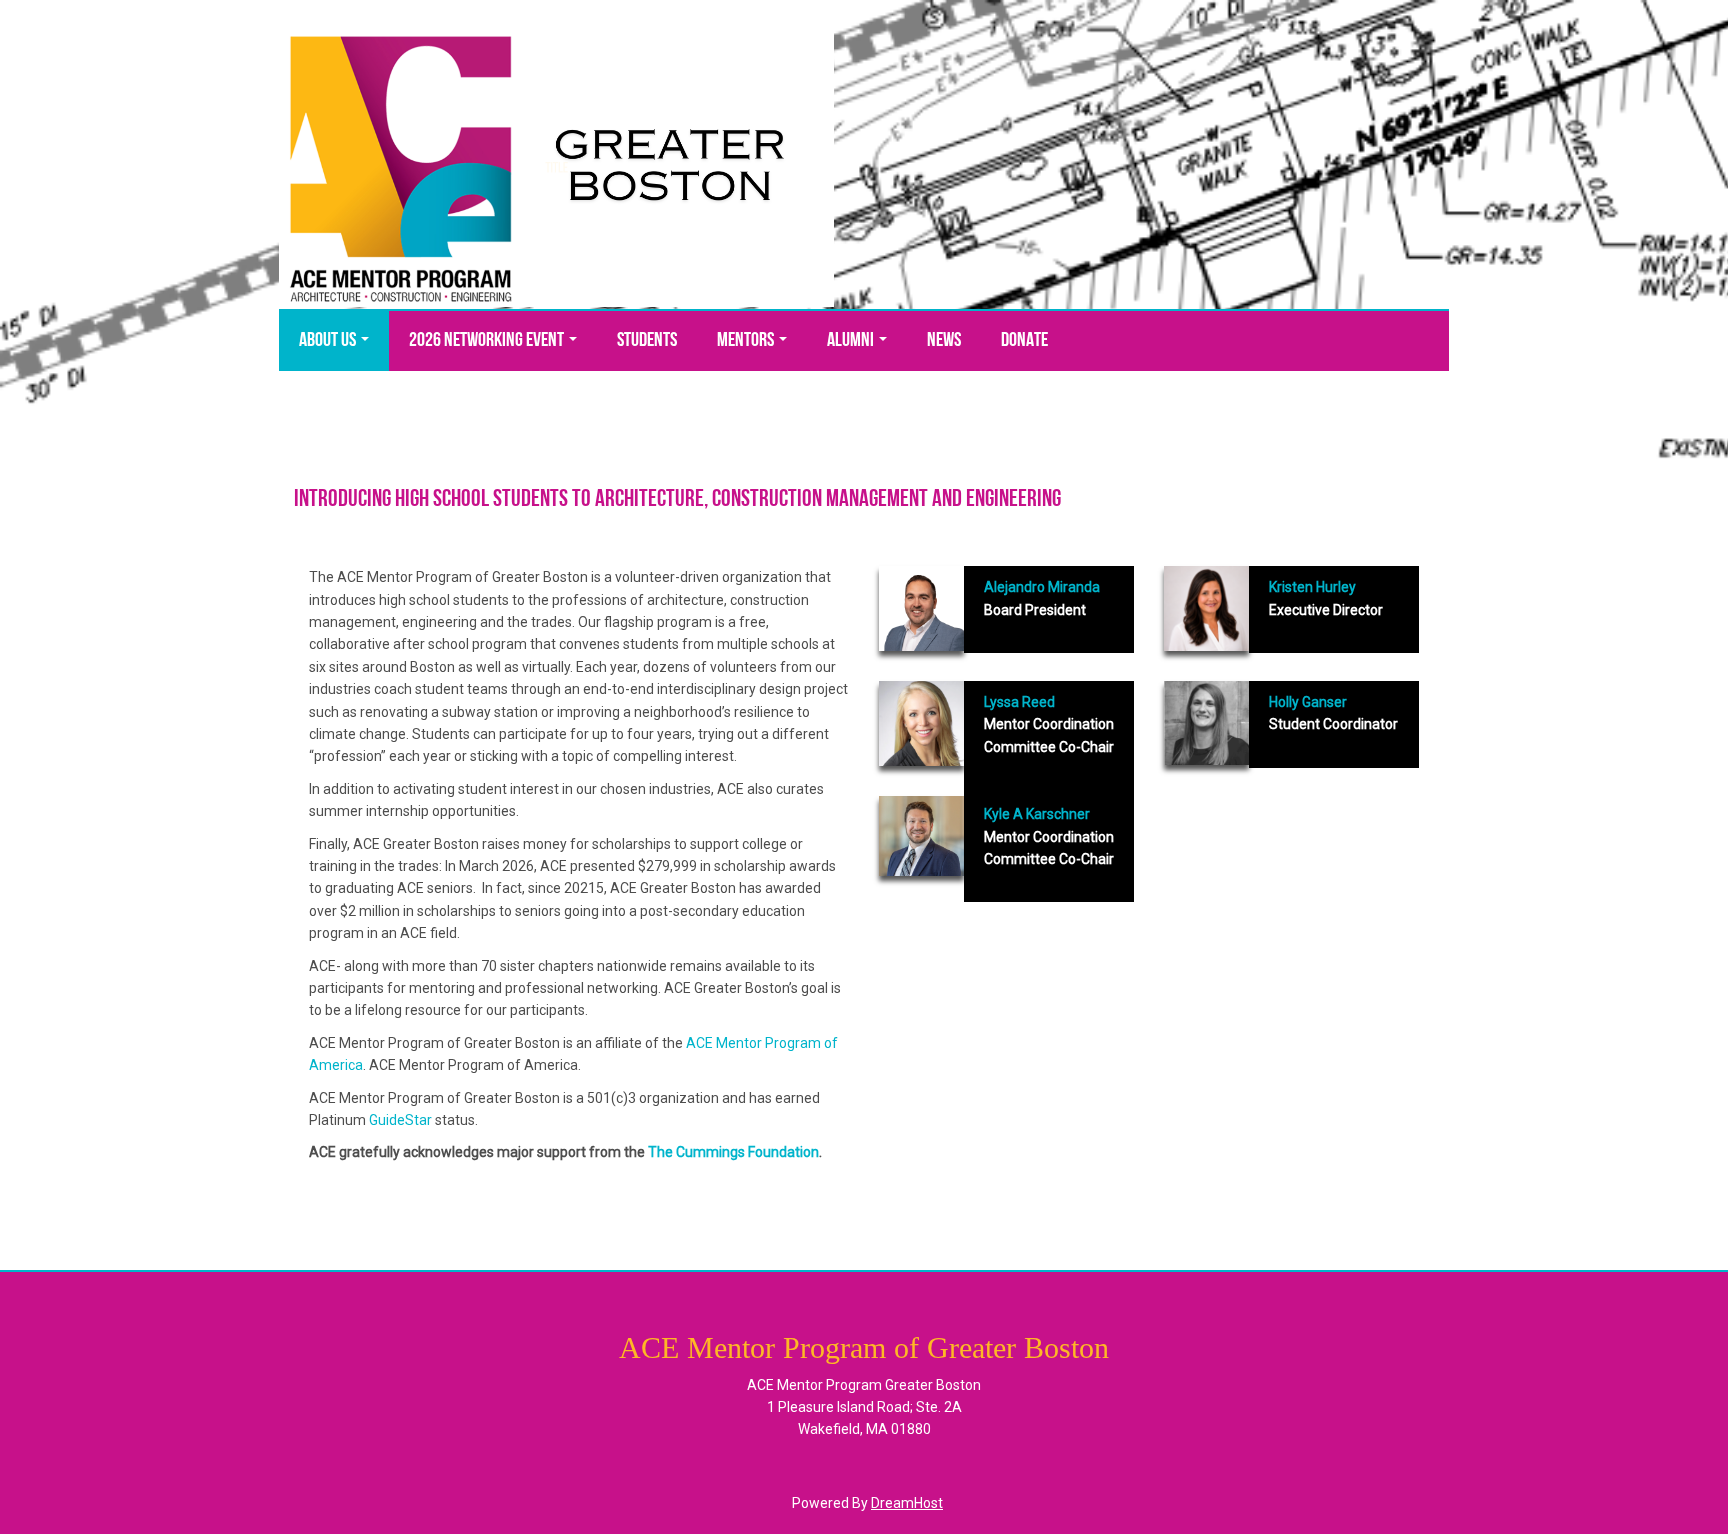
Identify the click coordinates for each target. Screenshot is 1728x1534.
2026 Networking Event (488, 341)
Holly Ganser (1308, 702)
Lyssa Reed (1019, 702)
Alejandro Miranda (1042, 587)
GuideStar (400, 1120)
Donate (1024, 341)
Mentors (747, 341)
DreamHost (907, 1503)
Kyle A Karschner (1037, 814)
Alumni (852, 341)
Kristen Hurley (1314, 587)
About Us (329, 341)
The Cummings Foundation (733, 1152)
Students (647, 341)
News (944, 341)
